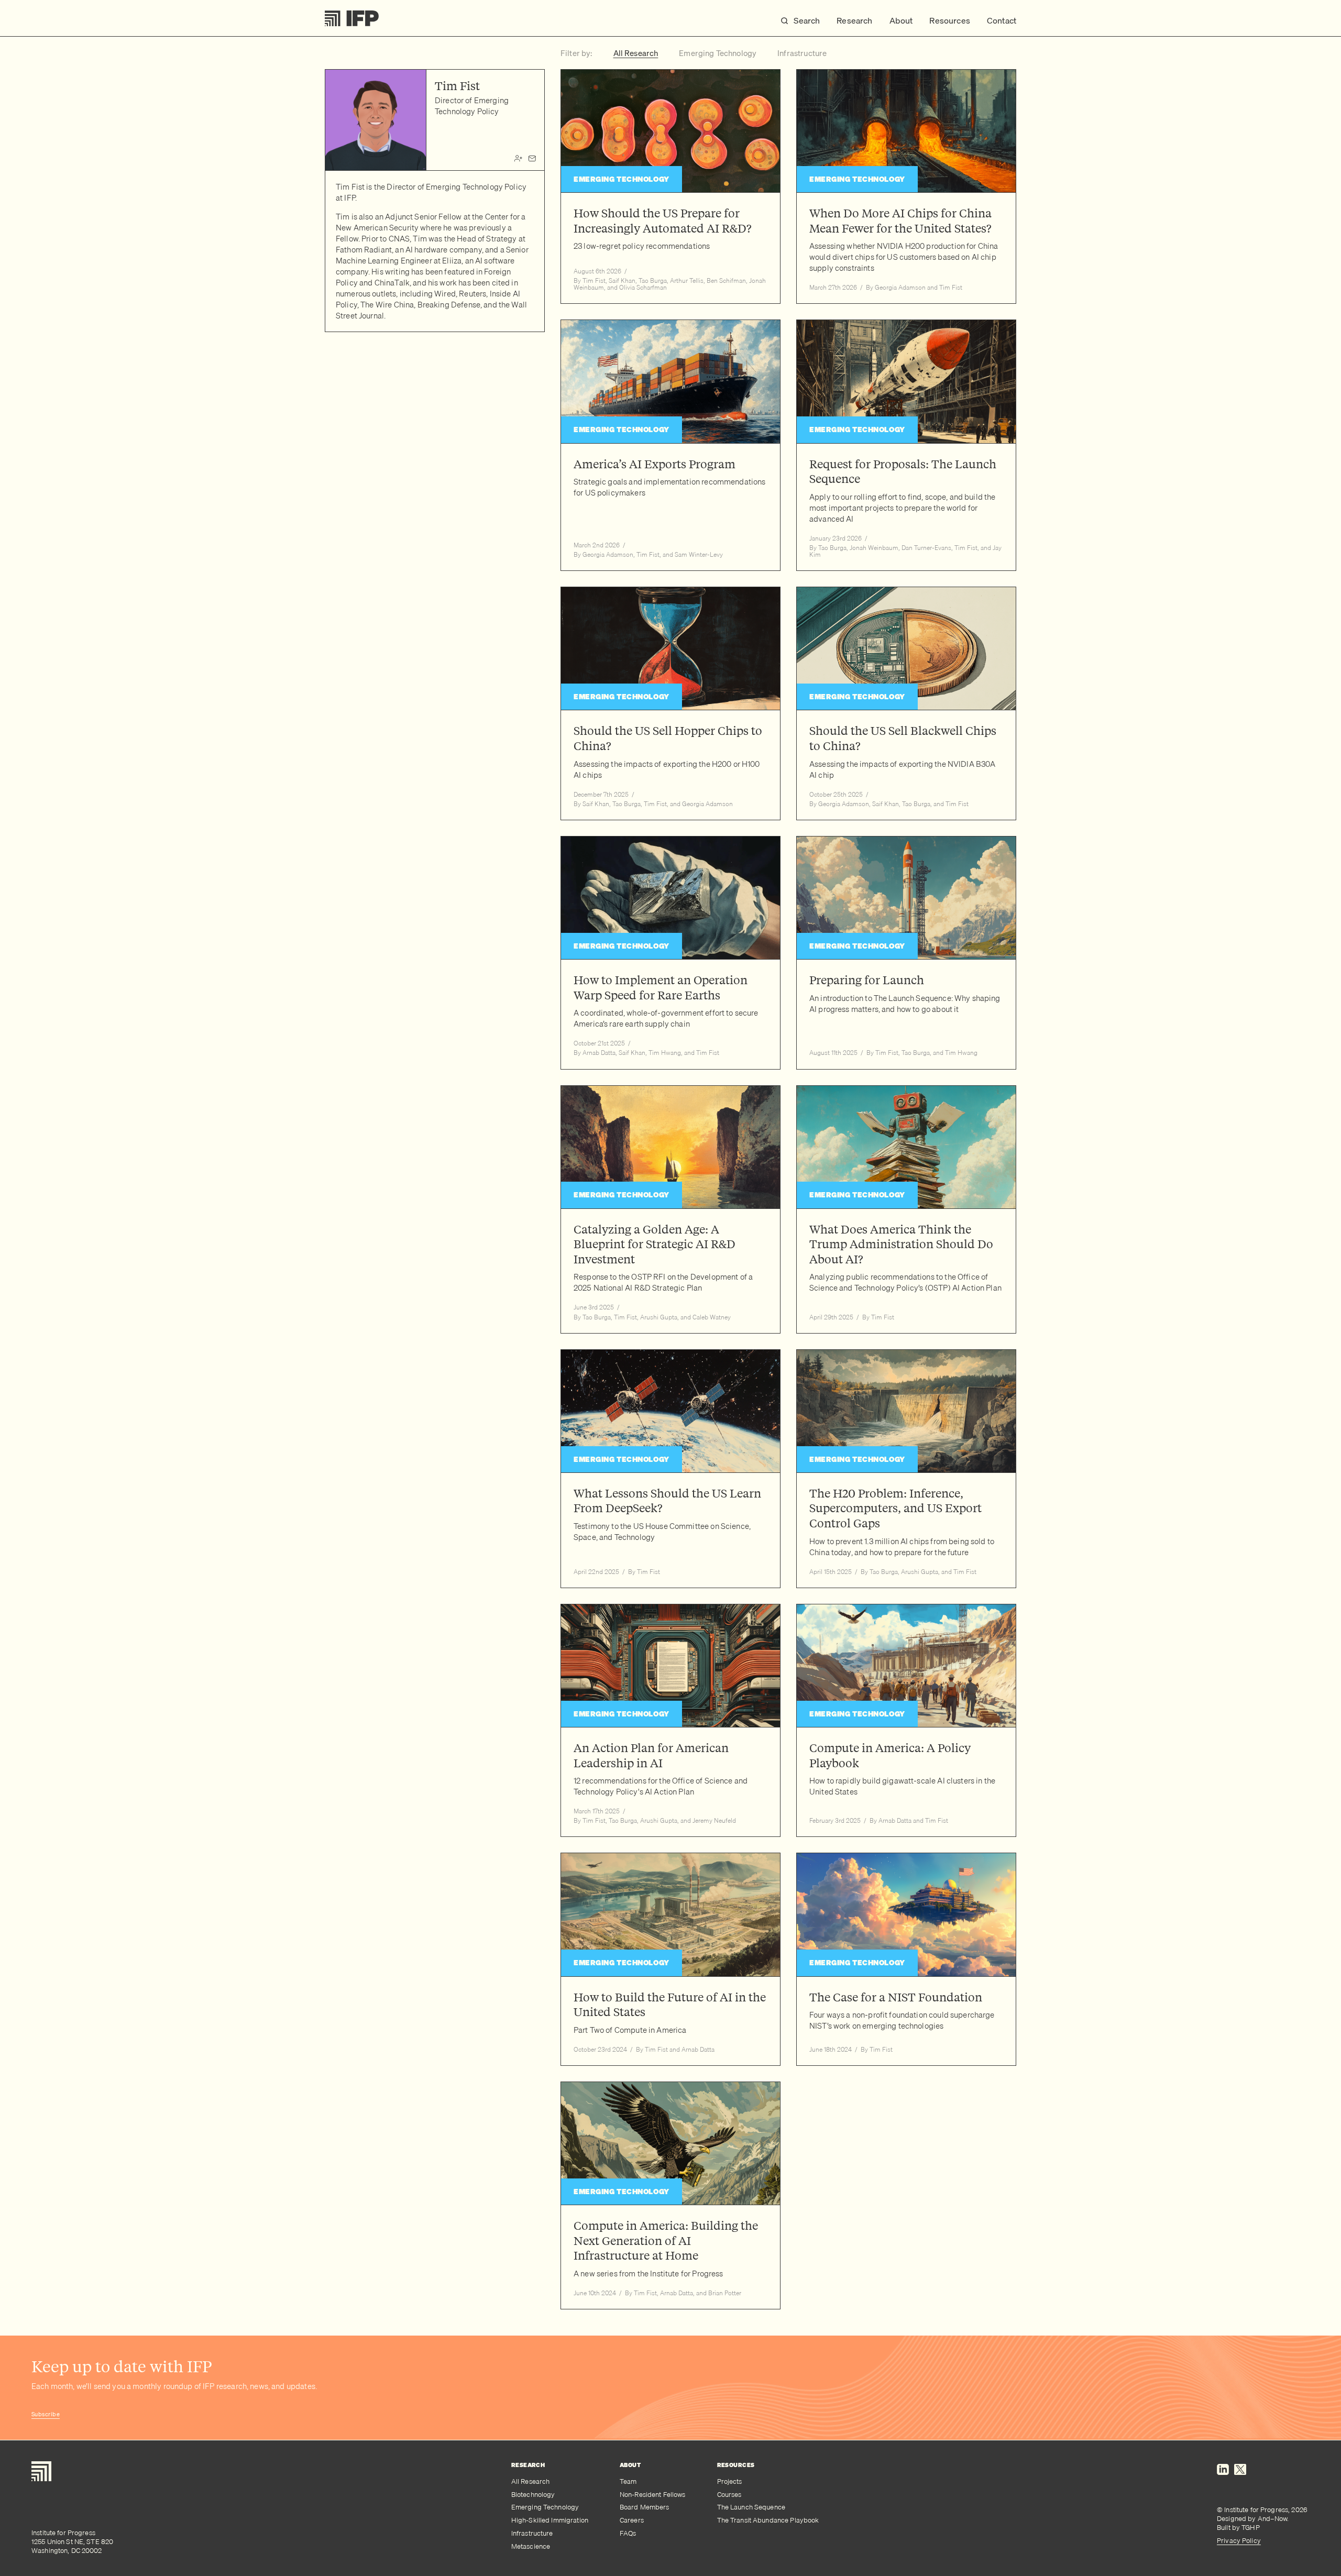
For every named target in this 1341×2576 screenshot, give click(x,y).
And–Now (1273, 2518)
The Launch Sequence (751, 2507)
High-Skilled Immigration (550, 2520)
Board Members (645, 2507)
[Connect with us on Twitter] (1240, 2478)
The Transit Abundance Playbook (768, 2520)
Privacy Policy (1239, 2540)
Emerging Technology (545, 2507)
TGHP (1251, 2527)
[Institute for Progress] (352, 18)
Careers (632, 2520)
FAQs (628, 2533)
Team (628, 2481)
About (901, 20)
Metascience (531, 2546)
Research (854, 20)
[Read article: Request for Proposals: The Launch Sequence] (906, 445)
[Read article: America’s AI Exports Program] (670, 445)
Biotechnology (533, 2495)
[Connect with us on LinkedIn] (1223, 2478)
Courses (729, 2495)
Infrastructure (532, 2533)
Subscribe (46, 2414)
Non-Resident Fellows (653, 2495)
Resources (949, 20)
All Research (531, 2481)
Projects (730, 2481)
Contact (1002, 20)
